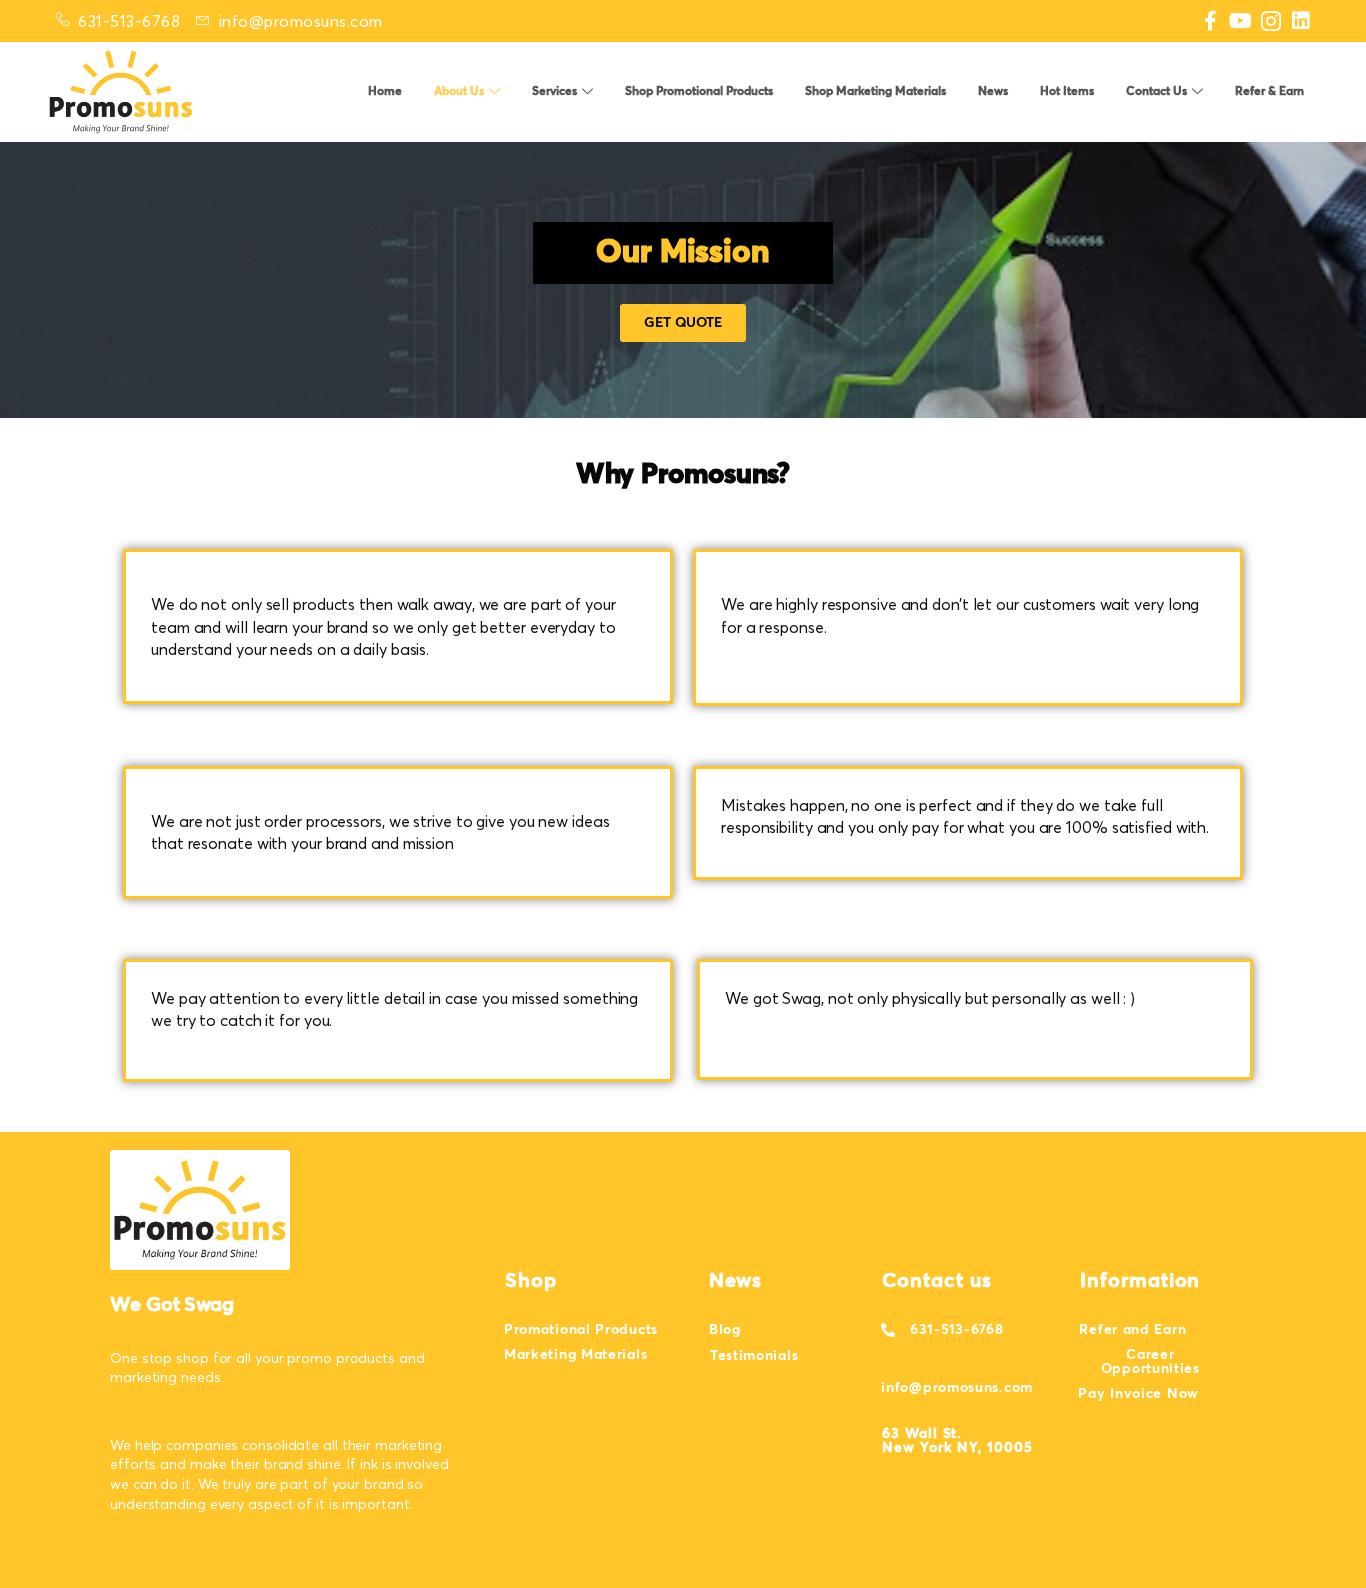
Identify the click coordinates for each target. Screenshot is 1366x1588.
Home (385, 92)
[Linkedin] (1301, 21)
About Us (459, 92)
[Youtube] (1241, 21)
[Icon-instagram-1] (1271, 21)
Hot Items (1067, 92)
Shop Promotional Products (699, 92)
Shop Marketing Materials (875, 92)
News (993, 92)
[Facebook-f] (1211, 21)
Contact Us (1156, 92)
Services (554, 92)
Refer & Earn (1269, 92)
